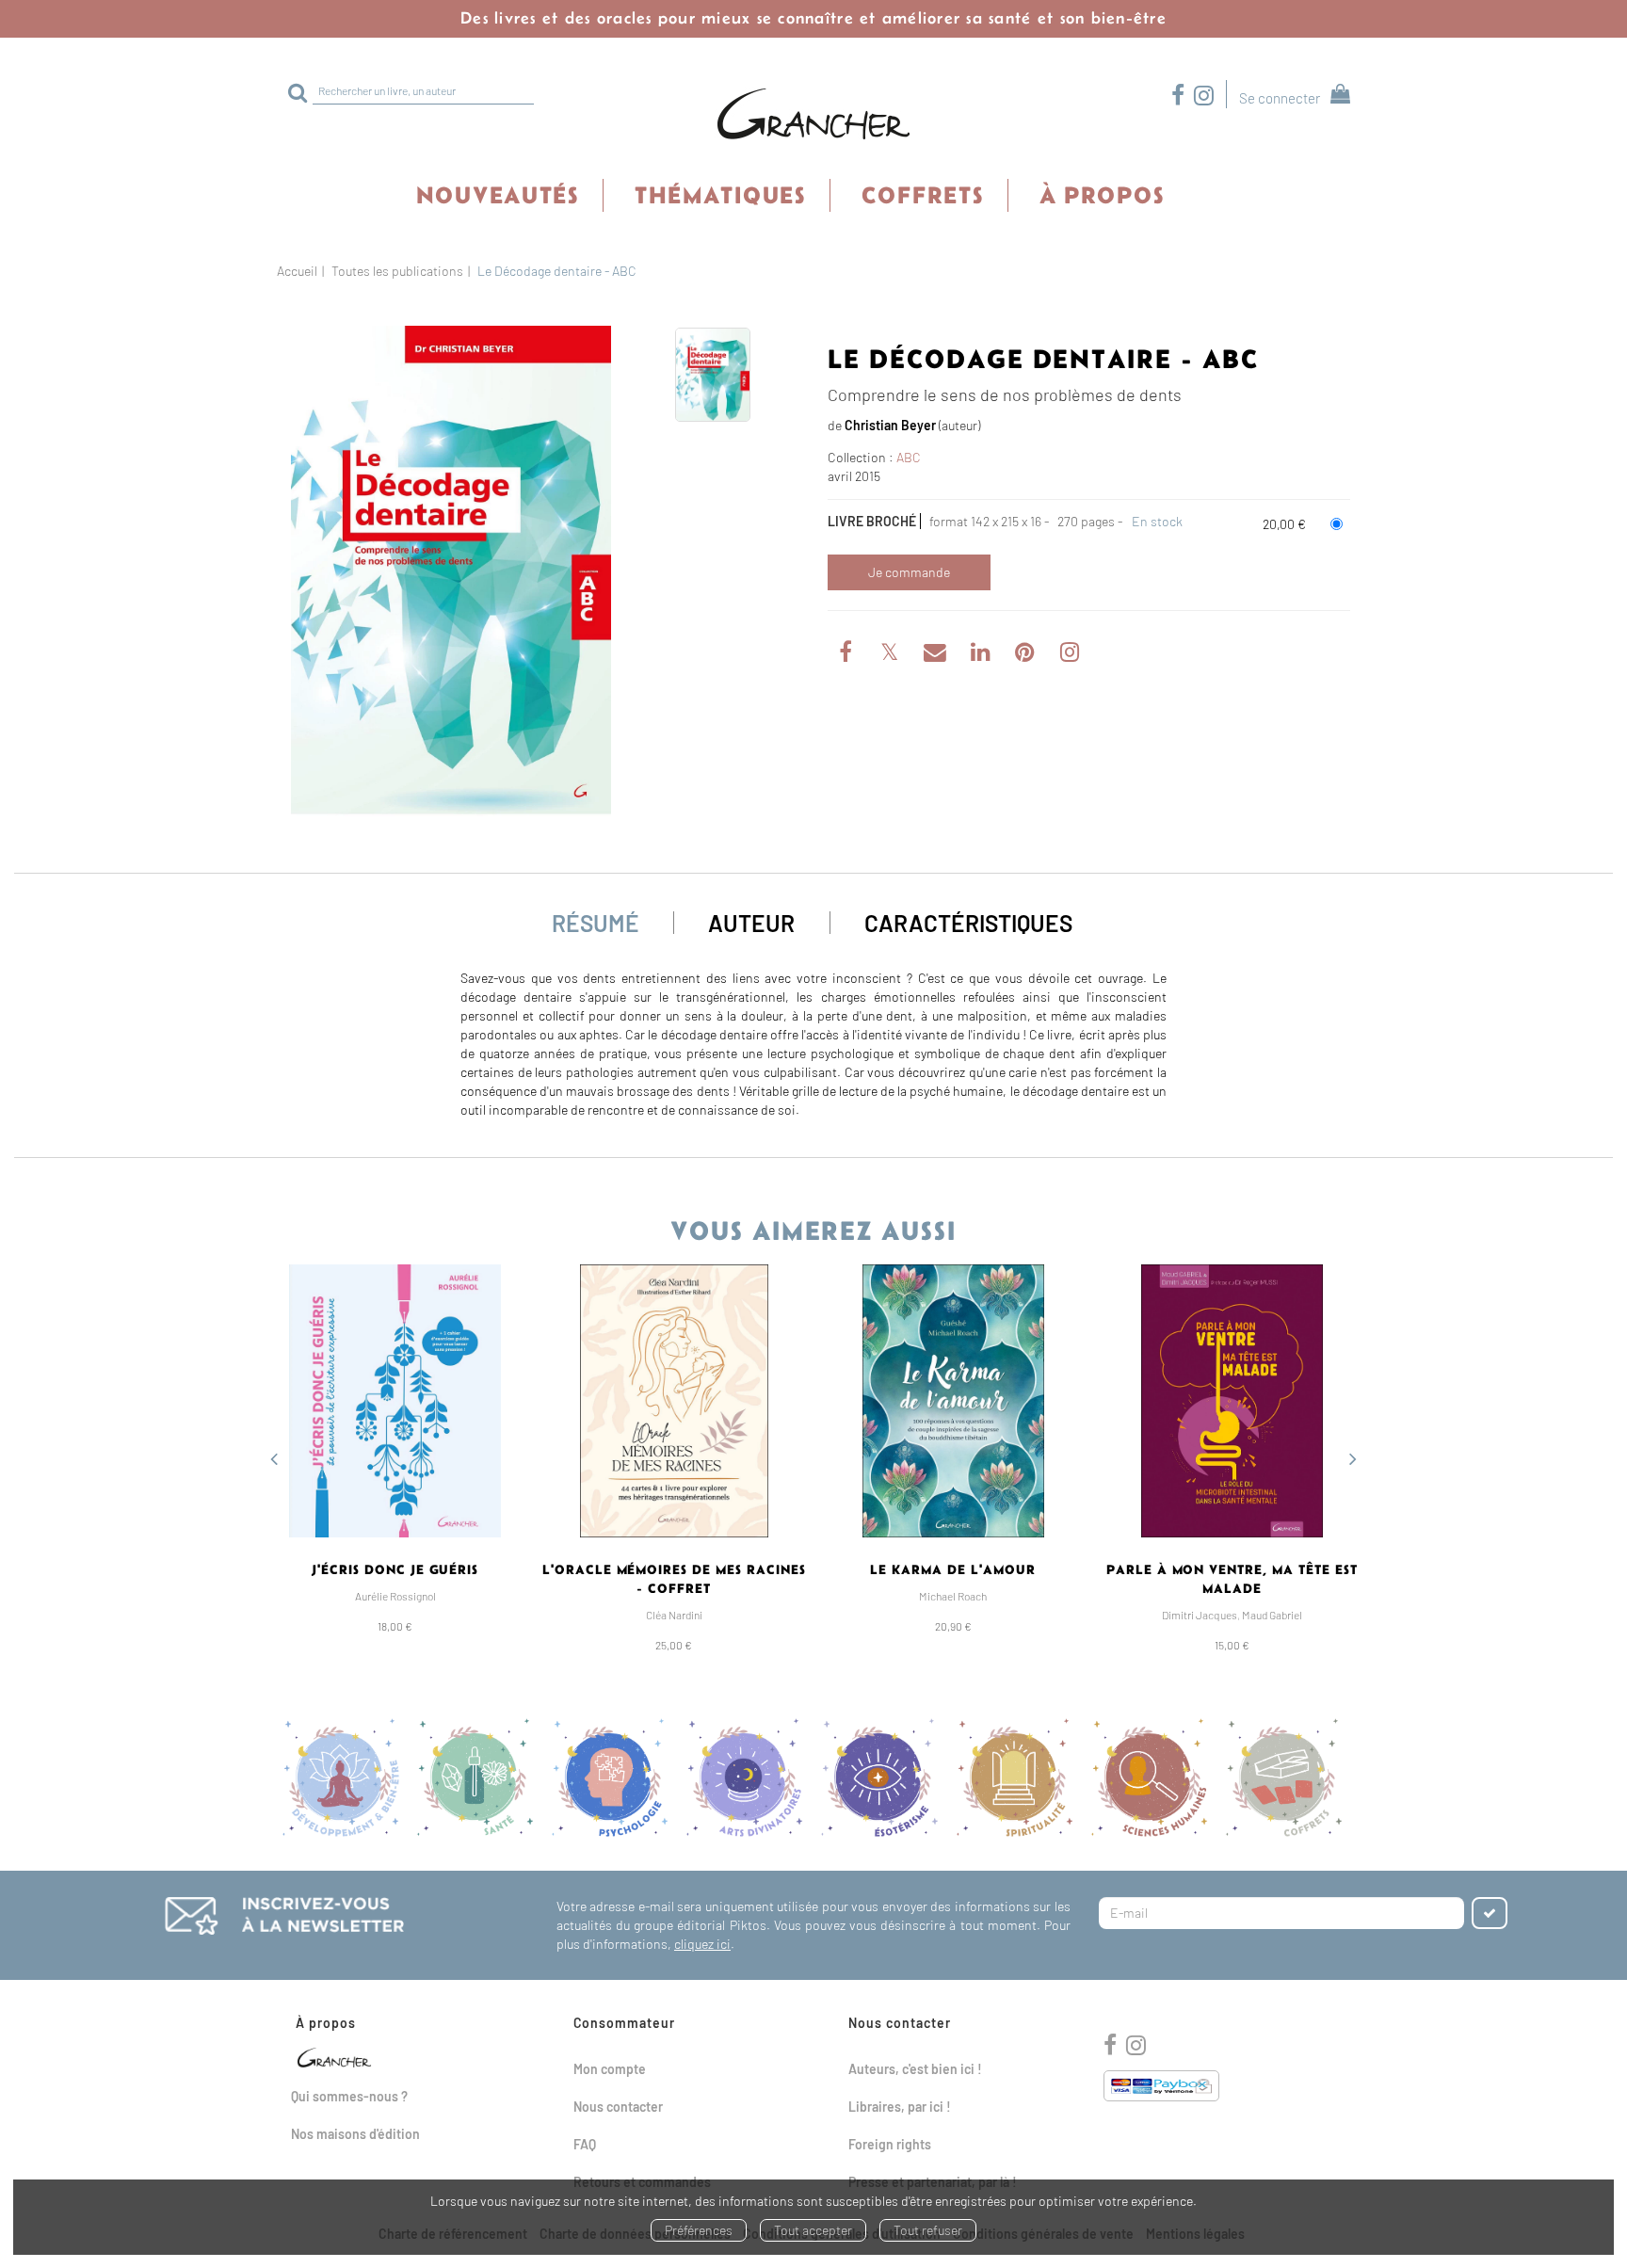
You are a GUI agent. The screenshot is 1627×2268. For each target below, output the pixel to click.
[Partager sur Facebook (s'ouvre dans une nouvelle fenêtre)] (848, 655)
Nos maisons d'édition (355, 2134)
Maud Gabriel (1272, 1615)
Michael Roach (953, 1596)
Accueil (297, 271)
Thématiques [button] (720, 195)
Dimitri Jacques (1200, 1615)
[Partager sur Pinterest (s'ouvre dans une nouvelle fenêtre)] (1027, 655)
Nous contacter (618, 2107)
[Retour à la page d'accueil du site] (813, 115)
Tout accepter (813, 2230)
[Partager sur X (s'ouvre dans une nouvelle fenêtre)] (891, 655)
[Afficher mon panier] (1337, 97)
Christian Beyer (890, 425)
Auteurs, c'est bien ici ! (915, 2069)
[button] (451, 571)
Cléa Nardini (674, 1615)
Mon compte (610, 2069)
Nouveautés (498, 195)
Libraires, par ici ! (900, 2107)
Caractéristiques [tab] (968, 923)
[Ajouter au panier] (909, 572)
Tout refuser (928, 2230)
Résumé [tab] (596, 923)
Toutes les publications (397, 271)
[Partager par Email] (936, 655)
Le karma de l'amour (953, 1569)
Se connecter (1280, 98)
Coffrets (923, 195)
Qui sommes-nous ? (349, 2096)
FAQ (585, 2144)
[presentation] (274, 1461)
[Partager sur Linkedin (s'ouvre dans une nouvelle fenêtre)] (982, 655)
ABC (909, 457)
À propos (1102, 195)
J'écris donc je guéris (395, 1569)
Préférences (699, 2230)
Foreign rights (890, 2144)
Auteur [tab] (751, 923)
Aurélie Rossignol (395, 1596)
